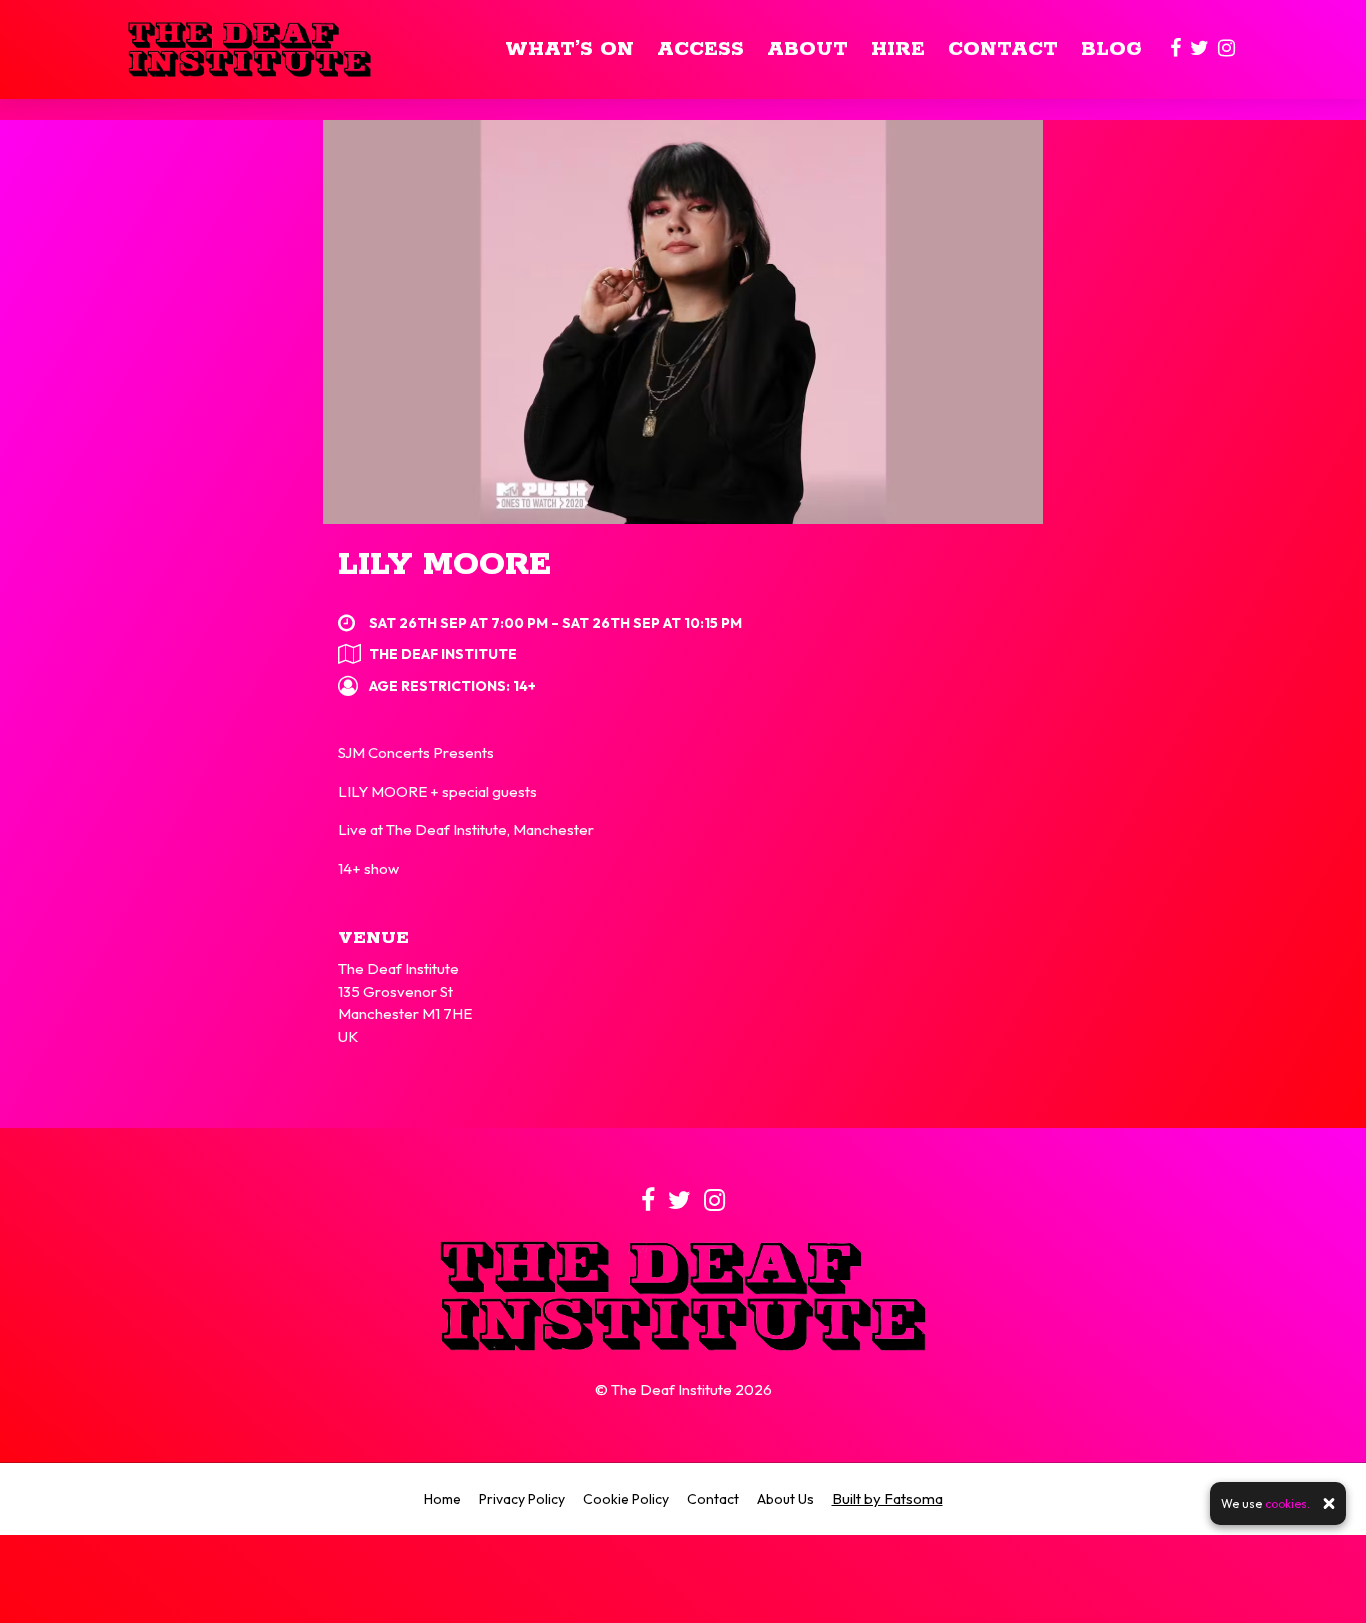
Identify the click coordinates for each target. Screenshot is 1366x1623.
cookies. (1287, 1503)
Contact (1003, 49)
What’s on (569, 49)
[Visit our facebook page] (1175, 49)
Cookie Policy (626, 1499)
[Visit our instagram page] (1226, 49)
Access (700, 49)
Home (442, 1499)
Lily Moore (444, 565)
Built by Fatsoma (887, 1498)
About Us (785, 1499)
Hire (898, 49)
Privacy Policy (522, 1499)
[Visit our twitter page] (1199, 49)
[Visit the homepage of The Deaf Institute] (249, 49)
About (807, 49)
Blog (1111, 49)
